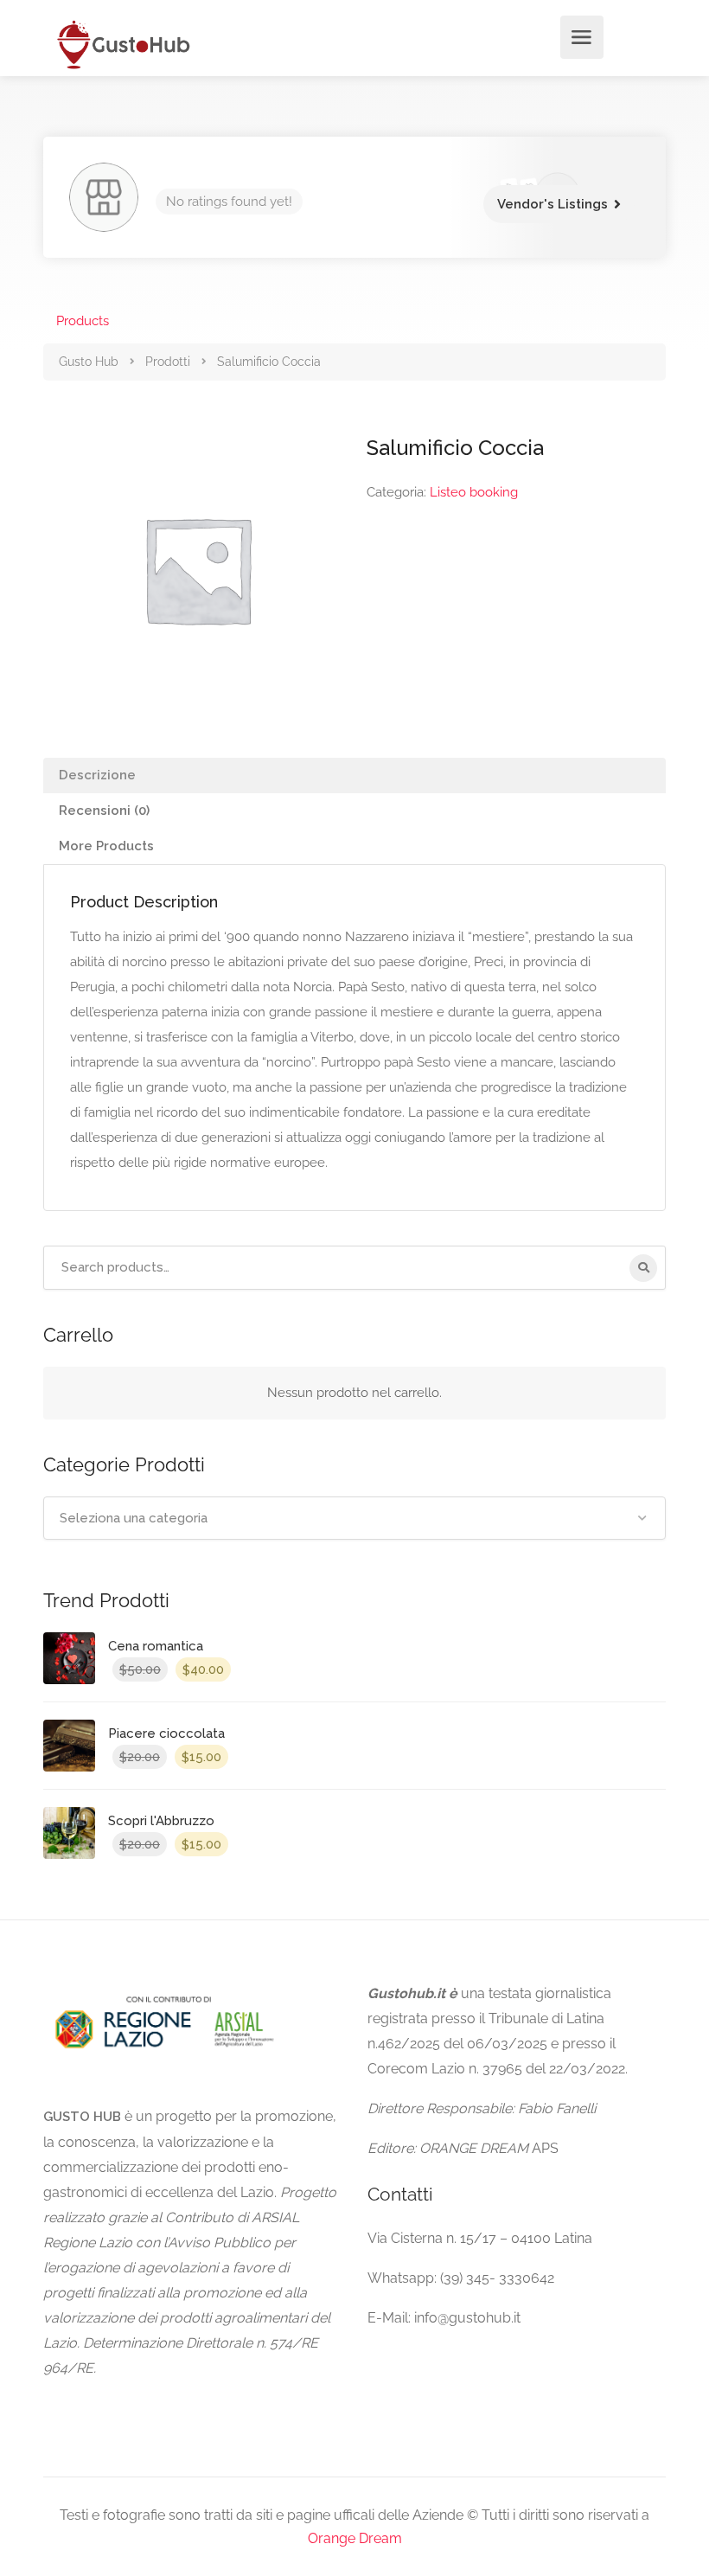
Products (83, 321)
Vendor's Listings (553, 204)
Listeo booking (474, 492)
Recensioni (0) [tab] (104, 811)
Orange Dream (355, 2538)
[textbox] (354, 1518)
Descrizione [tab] (97, 775)
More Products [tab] (106, 846)
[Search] (643, 1268)
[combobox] (354, 1518)
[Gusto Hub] (121, 44)
